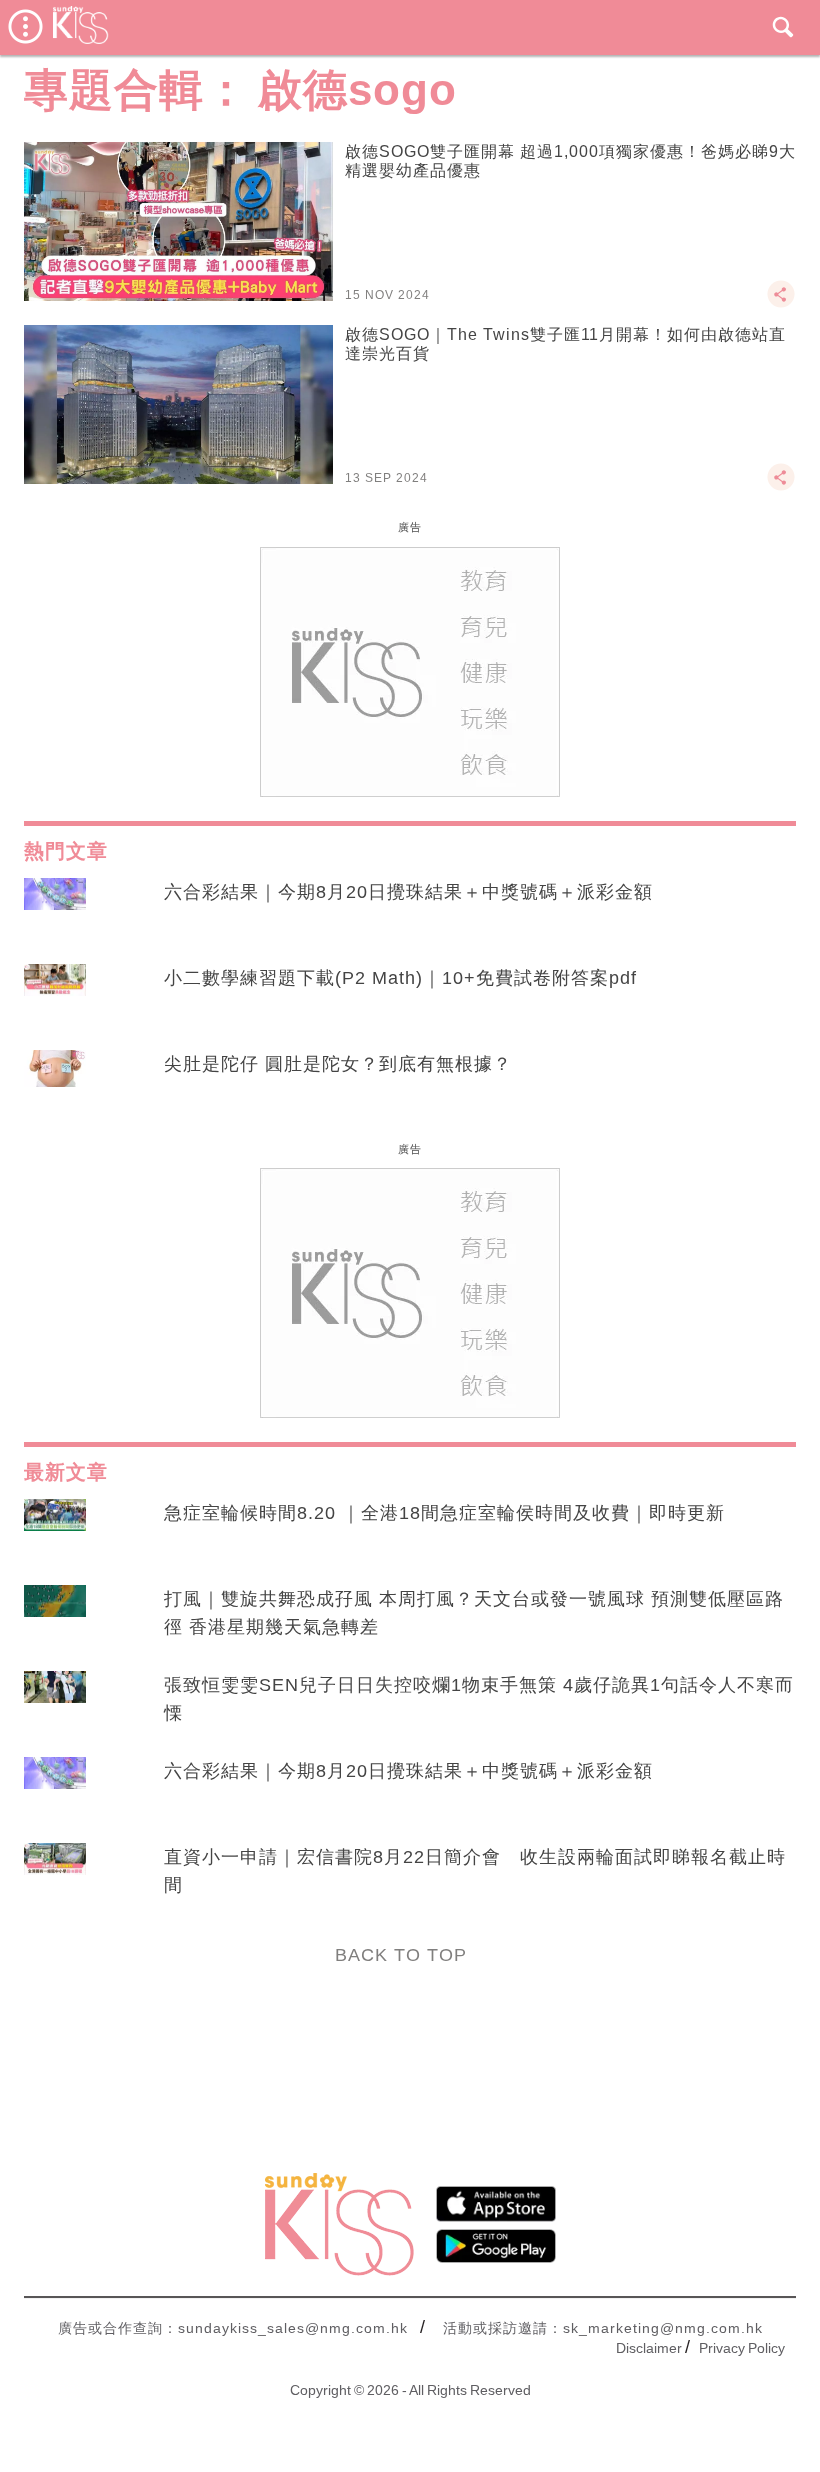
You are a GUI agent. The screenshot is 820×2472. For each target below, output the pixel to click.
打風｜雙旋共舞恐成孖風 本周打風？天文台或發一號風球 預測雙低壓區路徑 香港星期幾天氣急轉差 (474, 1613)
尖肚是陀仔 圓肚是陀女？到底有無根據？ (338, 1064)
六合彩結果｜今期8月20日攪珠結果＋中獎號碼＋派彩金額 (408, 892)
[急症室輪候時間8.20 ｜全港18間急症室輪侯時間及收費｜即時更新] (55, 1532)
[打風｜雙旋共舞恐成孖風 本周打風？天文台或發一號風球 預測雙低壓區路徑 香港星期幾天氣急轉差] (55, 1618)
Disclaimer (649, 2348)
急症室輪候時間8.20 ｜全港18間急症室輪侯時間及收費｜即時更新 (444, 1513)
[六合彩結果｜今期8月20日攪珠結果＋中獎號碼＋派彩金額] (55, 911)
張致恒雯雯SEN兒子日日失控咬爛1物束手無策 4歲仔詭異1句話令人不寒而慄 (479, 1699)
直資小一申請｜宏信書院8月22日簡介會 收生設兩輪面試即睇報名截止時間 (475, 1871)
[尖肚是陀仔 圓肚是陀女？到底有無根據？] (55, 1083)
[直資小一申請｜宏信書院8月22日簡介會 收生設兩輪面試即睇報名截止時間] (55, 1876)
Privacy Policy (742, 2348)
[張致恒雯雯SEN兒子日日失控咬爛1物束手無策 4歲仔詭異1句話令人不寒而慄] (55, 1704)
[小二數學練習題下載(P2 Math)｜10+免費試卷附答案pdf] (55, 997)
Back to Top (401, 1955)
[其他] (781, 303)
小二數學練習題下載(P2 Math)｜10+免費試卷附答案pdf (400, 978)
